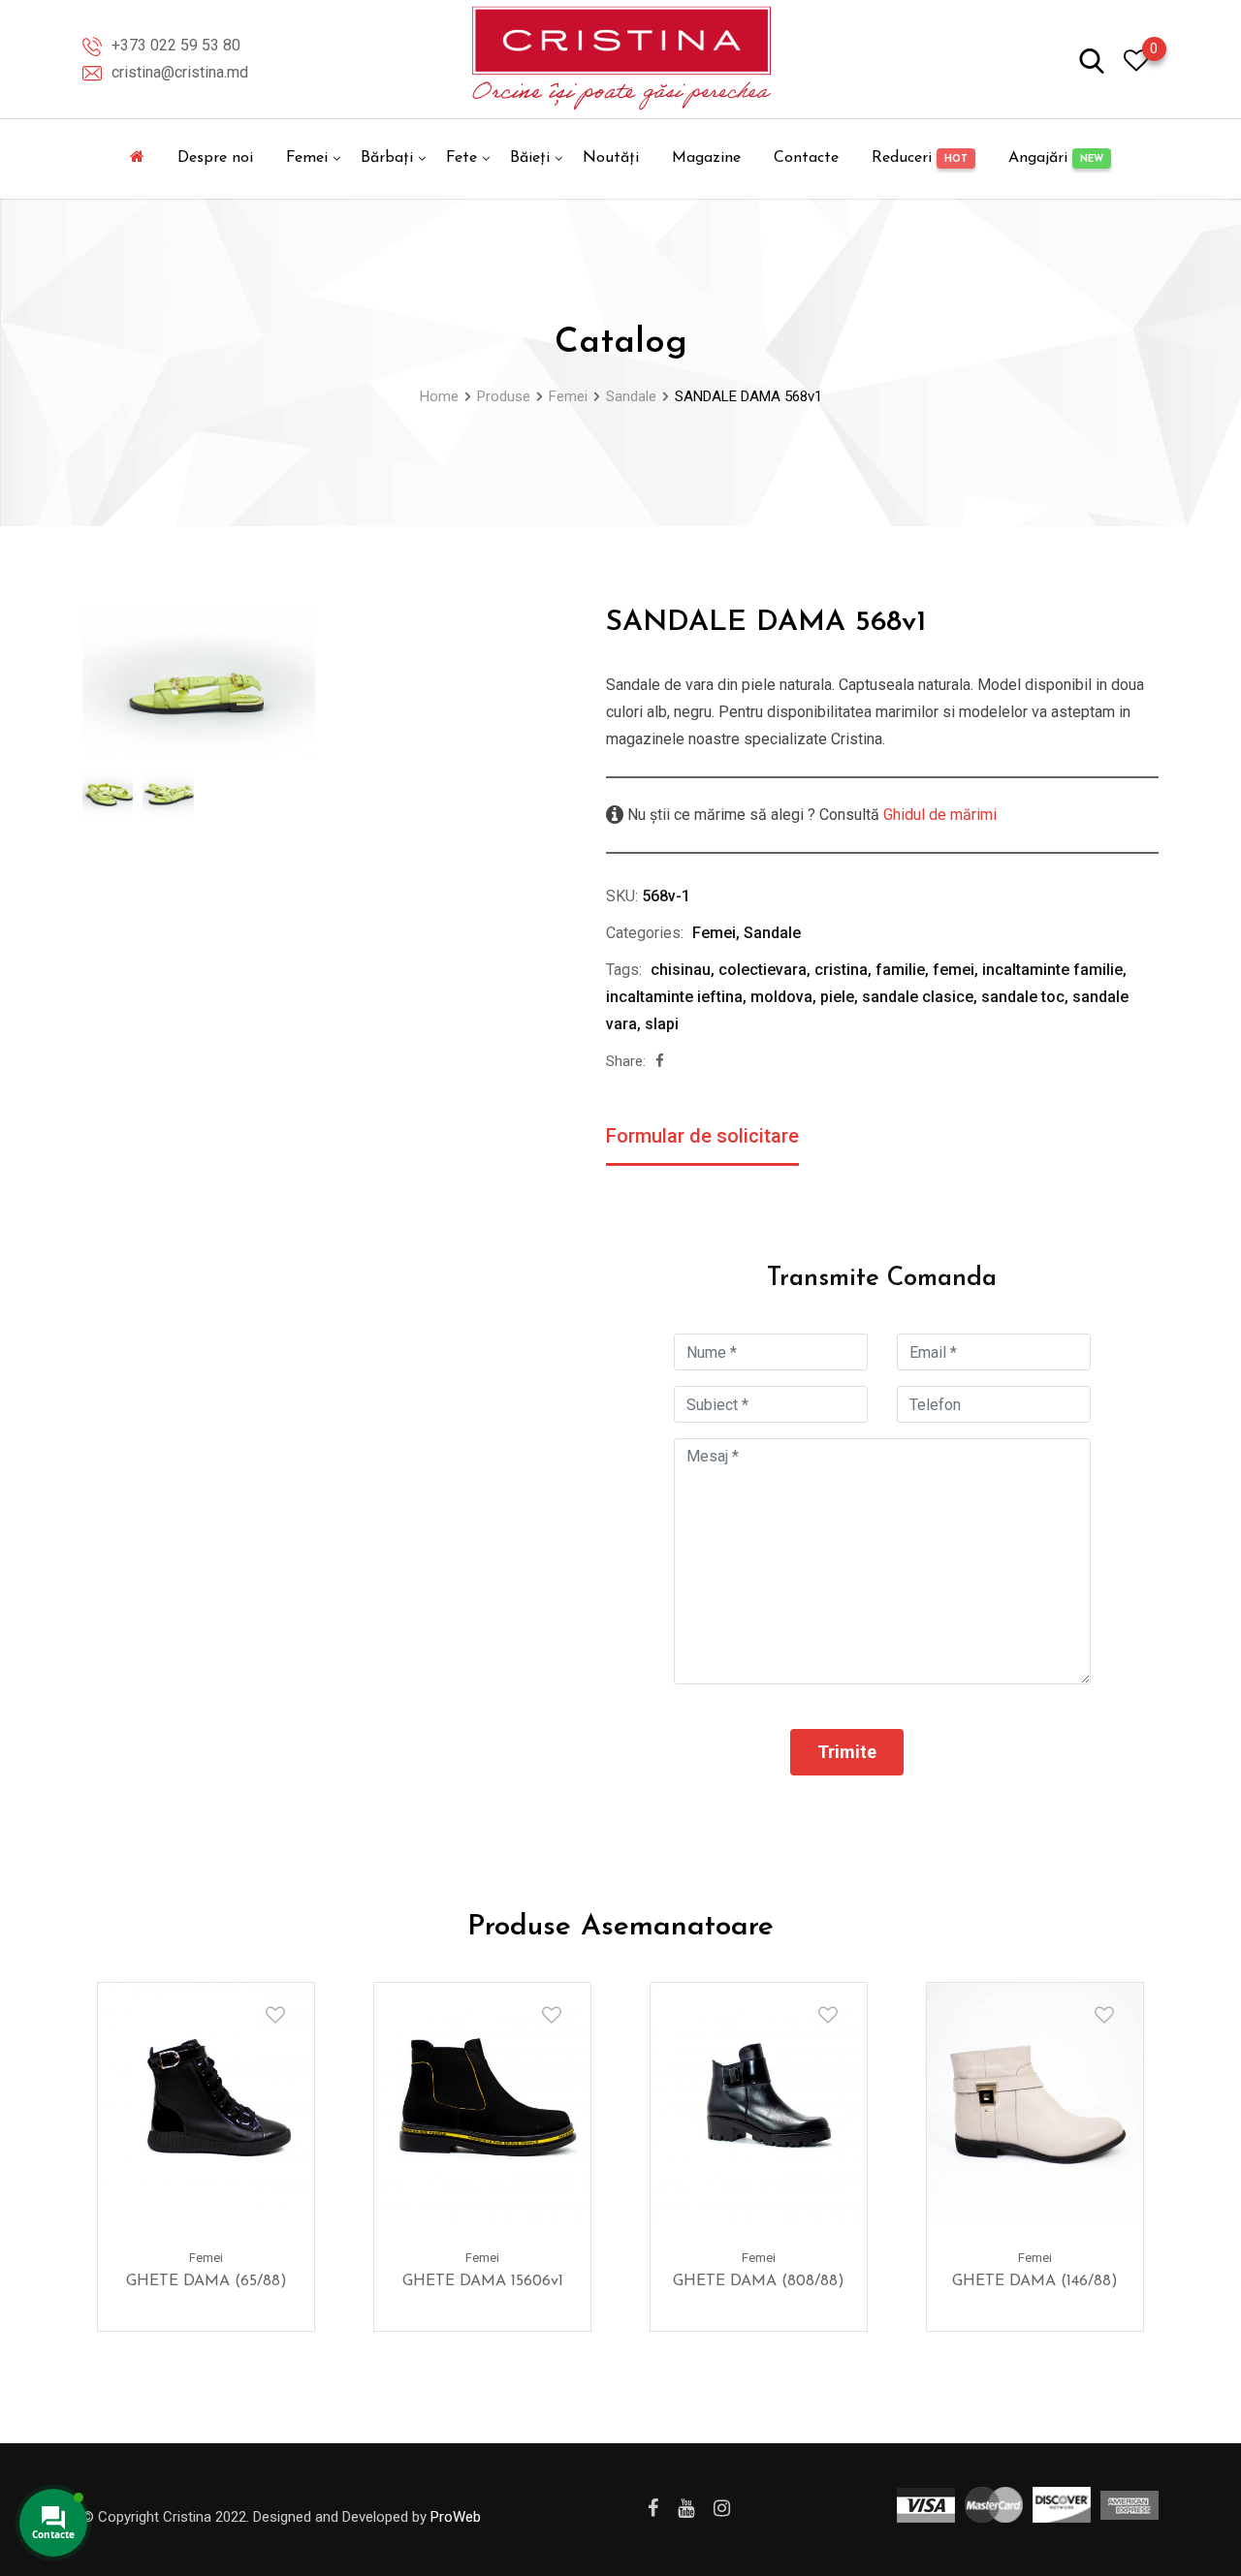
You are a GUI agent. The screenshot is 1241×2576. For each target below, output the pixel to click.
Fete (461, 158)
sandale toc (1023, 997)
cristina (841, 970)
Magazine (706, 158)
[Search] (1092, 60)
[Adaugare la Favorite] (275, 2015)
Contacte (806, 158)
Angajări (1056, 158)
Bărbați (387, 158)
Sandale (772, 933)
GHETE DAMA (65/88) (207, 2281)
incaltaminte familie (1052, 970)
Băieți (530, 158)
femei (954, 970)
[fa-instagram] (722, 2508)
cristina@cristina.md (180, 72)
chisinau (681, 970)
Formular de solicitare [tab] (702, 1136)
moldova (781, 997)
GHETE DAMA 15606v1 (483, 2281)
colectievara (763, 970)
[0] (1136, 60)
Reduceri (920, 158)
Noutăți (611, 158)
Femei (307, 158)
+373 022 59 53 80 (176, 45)
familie (900, 970)
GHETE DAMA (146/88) (1035, 2281)
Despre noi (215, 158)
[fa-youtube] (686, 2508)
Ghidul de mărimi (938, 815)
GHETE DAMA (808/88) (759, 2281)
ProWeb (456, 2517)
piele (837, 997)
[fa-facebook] (660, 1061)
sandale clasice (918, 997)
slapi (662, 1024)
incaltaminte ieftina (674, 997)
